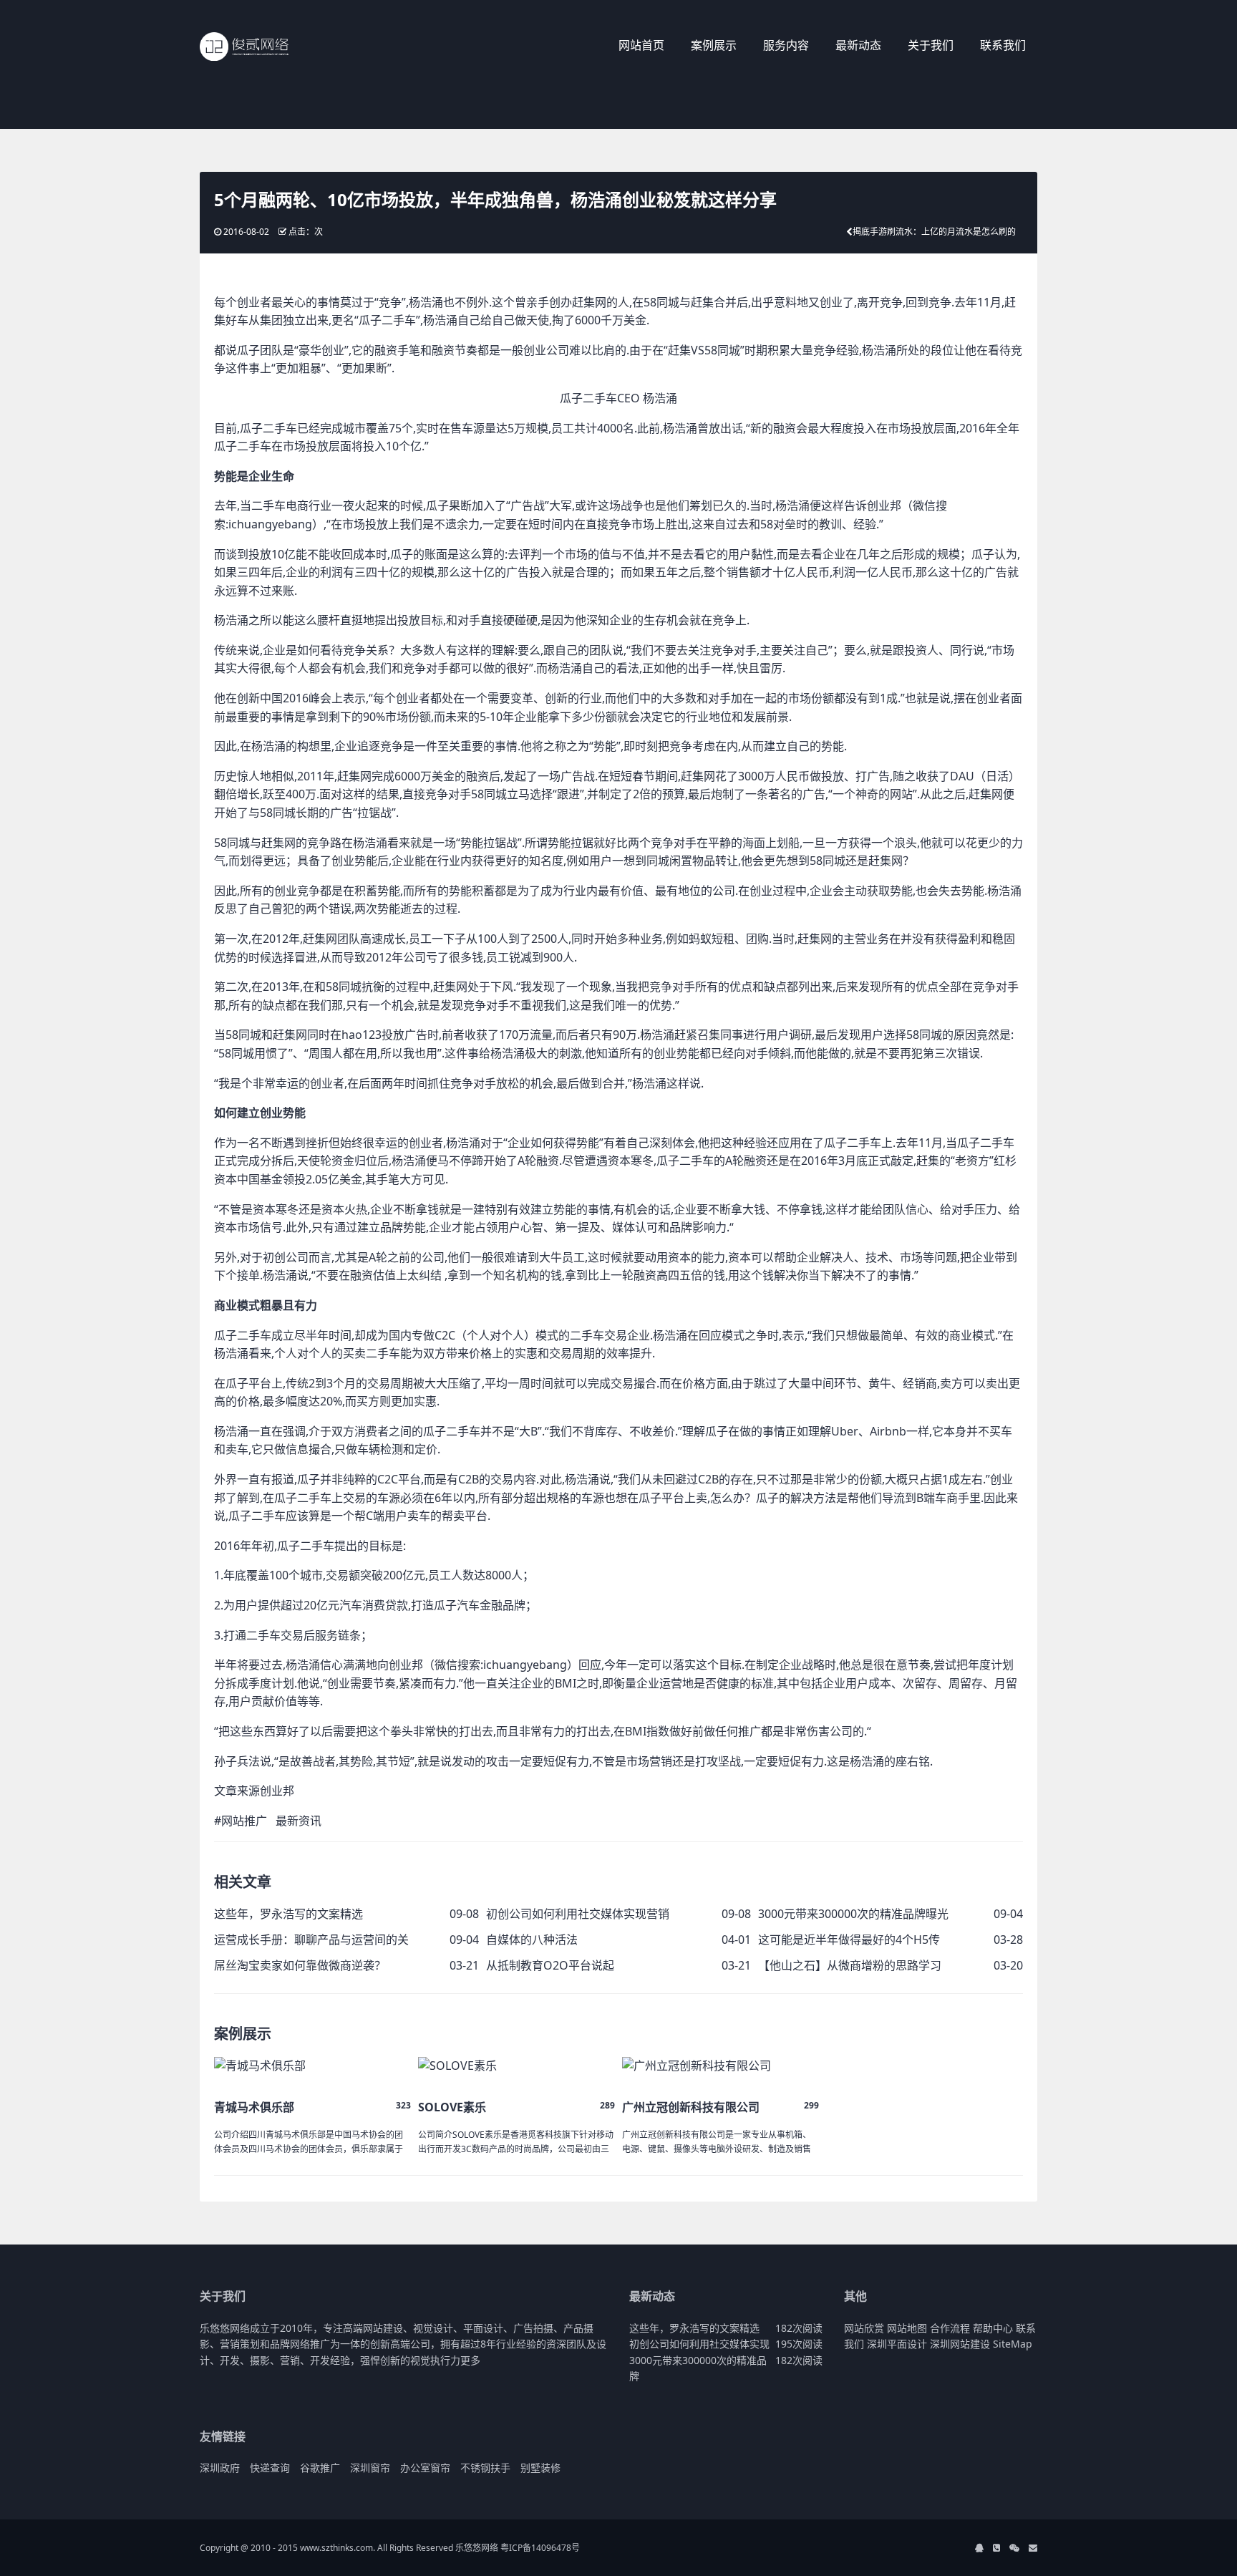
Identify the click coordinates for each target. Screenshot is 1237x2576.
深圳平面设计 (897, 2344)
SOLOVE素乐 (452, 2107)
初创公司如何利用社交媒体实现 (699, 2344)
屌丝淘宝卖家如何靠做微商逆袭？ (300, 1965)
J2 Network (259, 47)
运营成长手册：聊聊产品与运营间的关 (311, 1940)
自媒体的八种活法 (532, 1940)
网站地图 (907, 2328)
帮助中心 (993, 2328)
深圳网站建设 (960, 2344)
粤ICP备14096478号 (540, 2548)
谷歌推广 (320, 2468)
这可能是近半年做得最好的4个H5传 (849, 1940)
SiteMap (1013, 2344)
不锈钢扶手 (485, 2468)
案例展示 (714, 45)
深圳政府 (220, 2468)
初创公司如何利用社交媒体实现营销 (578, 1914)
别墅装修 (540, 2468)
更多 (470, 2360)
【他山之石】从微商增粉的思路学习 (850, 1965)
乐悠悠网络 (477, 2548)
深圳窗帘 (370, 2468)
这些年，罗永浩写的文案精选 (288, 1914)
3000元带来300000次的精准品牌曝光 (853, 1914)
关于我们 (931, 45)
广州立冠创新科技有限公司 (691, 2107)
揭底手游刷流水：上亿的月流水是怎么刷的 (934, 232)
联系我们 (1003, 45)
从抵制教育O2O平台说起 (550, 1965)
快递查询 (270, 2468)
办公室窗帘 (425, 2468)
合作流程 (950, 2328)
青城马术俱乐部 (254, 2107)
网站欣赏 (864, 2328)
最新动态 (858, 45)
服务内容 (786, 45)
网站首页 (641, 45)
